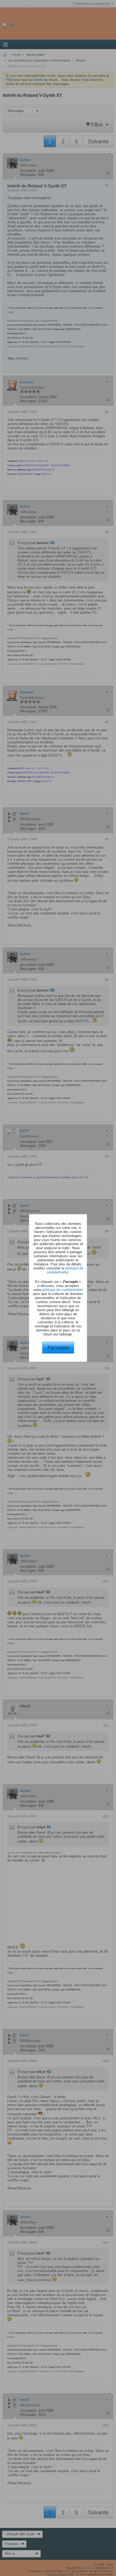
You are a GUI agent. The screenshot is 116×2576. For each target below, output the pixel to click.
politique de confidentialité (65, 1270)
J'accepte (58, 1348)
